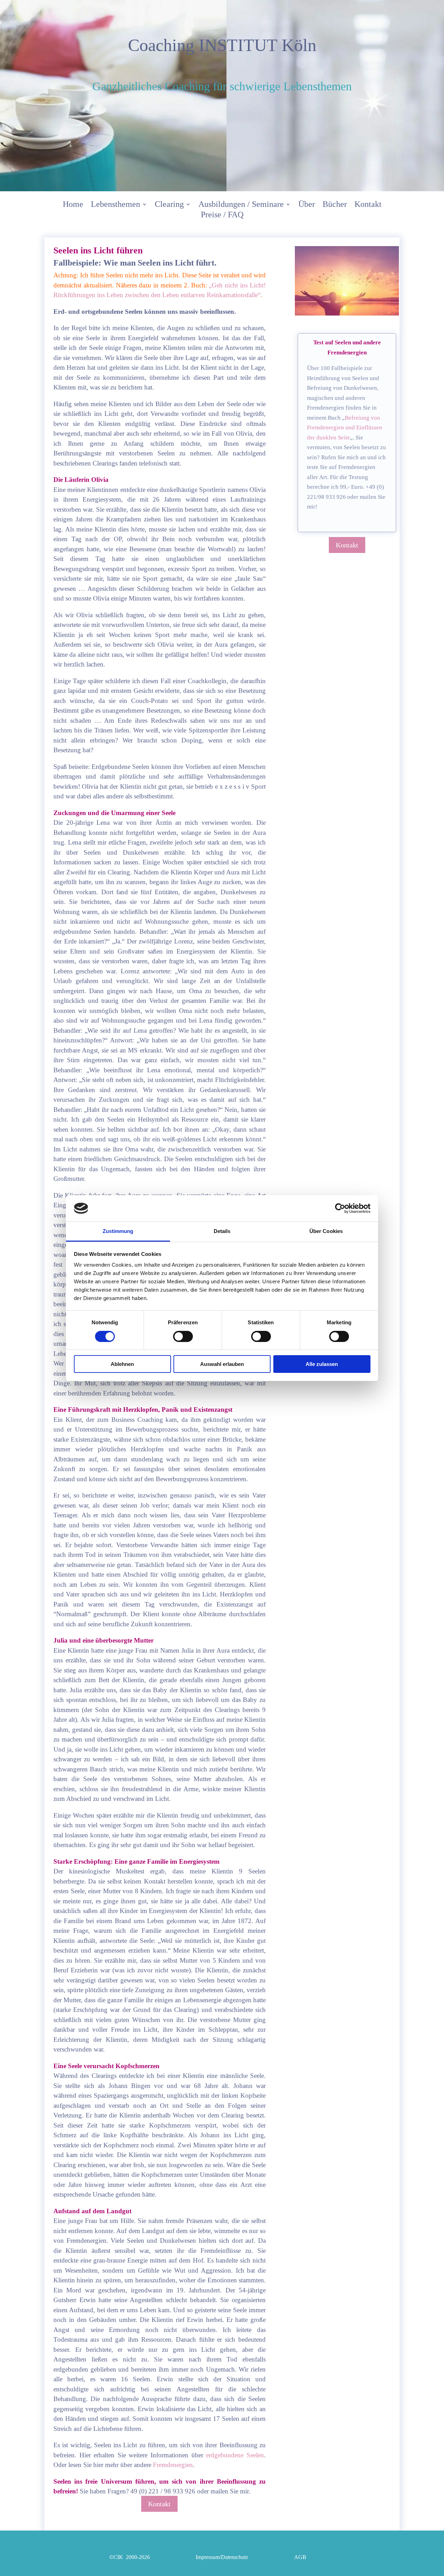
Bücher (335, 205)
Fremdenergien (173, 2465)
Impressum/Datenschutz (222, 2557)
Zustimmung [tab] (118, 1231)
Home (73, 205)
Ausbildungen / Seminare (241, 205)
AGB (300, 2557)
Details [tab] (222, 1231)
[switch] (183, 1336)
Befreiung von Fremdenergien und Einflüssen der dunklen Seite (345, 428)
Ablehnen (122, 1364)
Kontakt (368, 205)
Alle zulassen (322, 1364)
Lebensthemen (116, 205)
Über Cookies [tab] (326, 1231)
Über (307, 205)
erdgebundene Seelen (235, 2455)
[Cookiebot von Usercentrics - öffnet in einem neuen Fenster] (340, 1208)
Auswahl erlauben (222, 1364)
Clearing (169, 205)
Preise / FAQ (222, 216)
